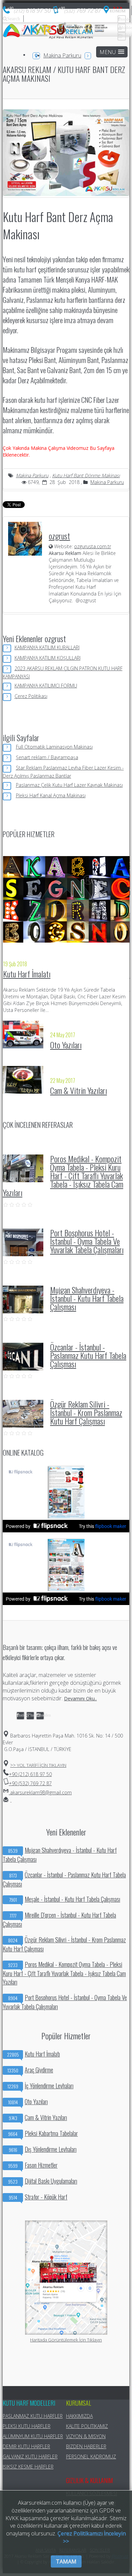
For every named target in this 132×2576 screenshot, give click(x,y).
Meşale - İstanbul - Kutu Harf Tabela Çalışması (65, 1899)
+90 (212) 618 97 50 (30, 1774)
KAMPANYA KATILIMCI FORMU (46, 686)
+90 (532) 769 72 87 (30, 1783)
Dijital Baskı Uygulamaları (43, 2181)
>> (38, 1765)
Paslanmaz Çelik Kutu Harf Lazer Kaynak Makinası (69, 785)
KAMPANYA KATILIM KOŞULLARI (48, 658)
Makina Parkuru (62, 55)
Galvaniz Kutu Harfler (30, 2457)
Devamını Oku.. (80, 1698)
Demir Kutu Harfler (26, 2446)
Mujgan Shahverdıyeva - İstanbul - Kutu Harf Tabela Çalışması (87, 1298)
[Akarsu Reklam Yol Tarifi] (115, 12)
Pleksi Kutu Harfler (27, 2426)
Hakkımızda (79, 2416)
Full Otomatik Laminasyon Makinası (54, 747)
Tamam (66, 2561)
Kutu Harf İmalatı (27, 974)
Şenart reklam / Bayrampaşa (47, 757)
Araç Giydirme (30, 2070)
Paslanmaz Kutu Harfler (33, 2416)
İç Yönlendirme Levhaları (40, 2086)
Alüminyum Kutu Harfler (33, 2436)
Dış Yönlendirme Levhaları (43, 2149)
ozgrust (59, 536)
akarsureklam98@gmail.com (40, 1792)
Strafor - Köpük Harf (38, 2197)
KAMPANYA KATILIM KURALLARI (47, 647)
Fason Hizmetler (33, 2165)
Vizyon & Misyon (86, 2436)
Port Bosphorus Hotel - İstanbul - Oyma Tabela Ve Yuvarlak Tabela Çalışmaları (87, 1241)
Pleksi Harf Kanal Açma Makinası (51, 795)
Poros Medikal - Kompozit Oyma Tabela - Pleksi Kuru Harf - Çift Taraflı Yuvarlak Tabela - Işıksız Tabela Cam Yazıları (63, 1175)
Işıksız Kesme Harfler (28, 2467)
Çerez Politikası (31, 696)
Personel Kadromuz (91, 2457)
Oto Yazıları (66, 1045)
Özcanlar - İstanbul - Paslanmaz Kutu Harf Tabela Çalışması (88, 1355)
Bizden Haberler (86, 2446)
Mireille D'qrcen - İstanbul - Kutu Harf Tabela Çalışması (59, 1920)
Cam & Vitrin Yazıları (79, 1090)
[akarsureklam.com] (48, 31)
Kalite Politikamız (87, 2426)
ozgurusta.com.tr (93, 546)
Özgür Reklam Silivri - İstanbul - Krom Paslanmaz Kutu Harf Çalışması (86, 1412)
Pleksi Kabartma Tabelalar (43, 2133)
